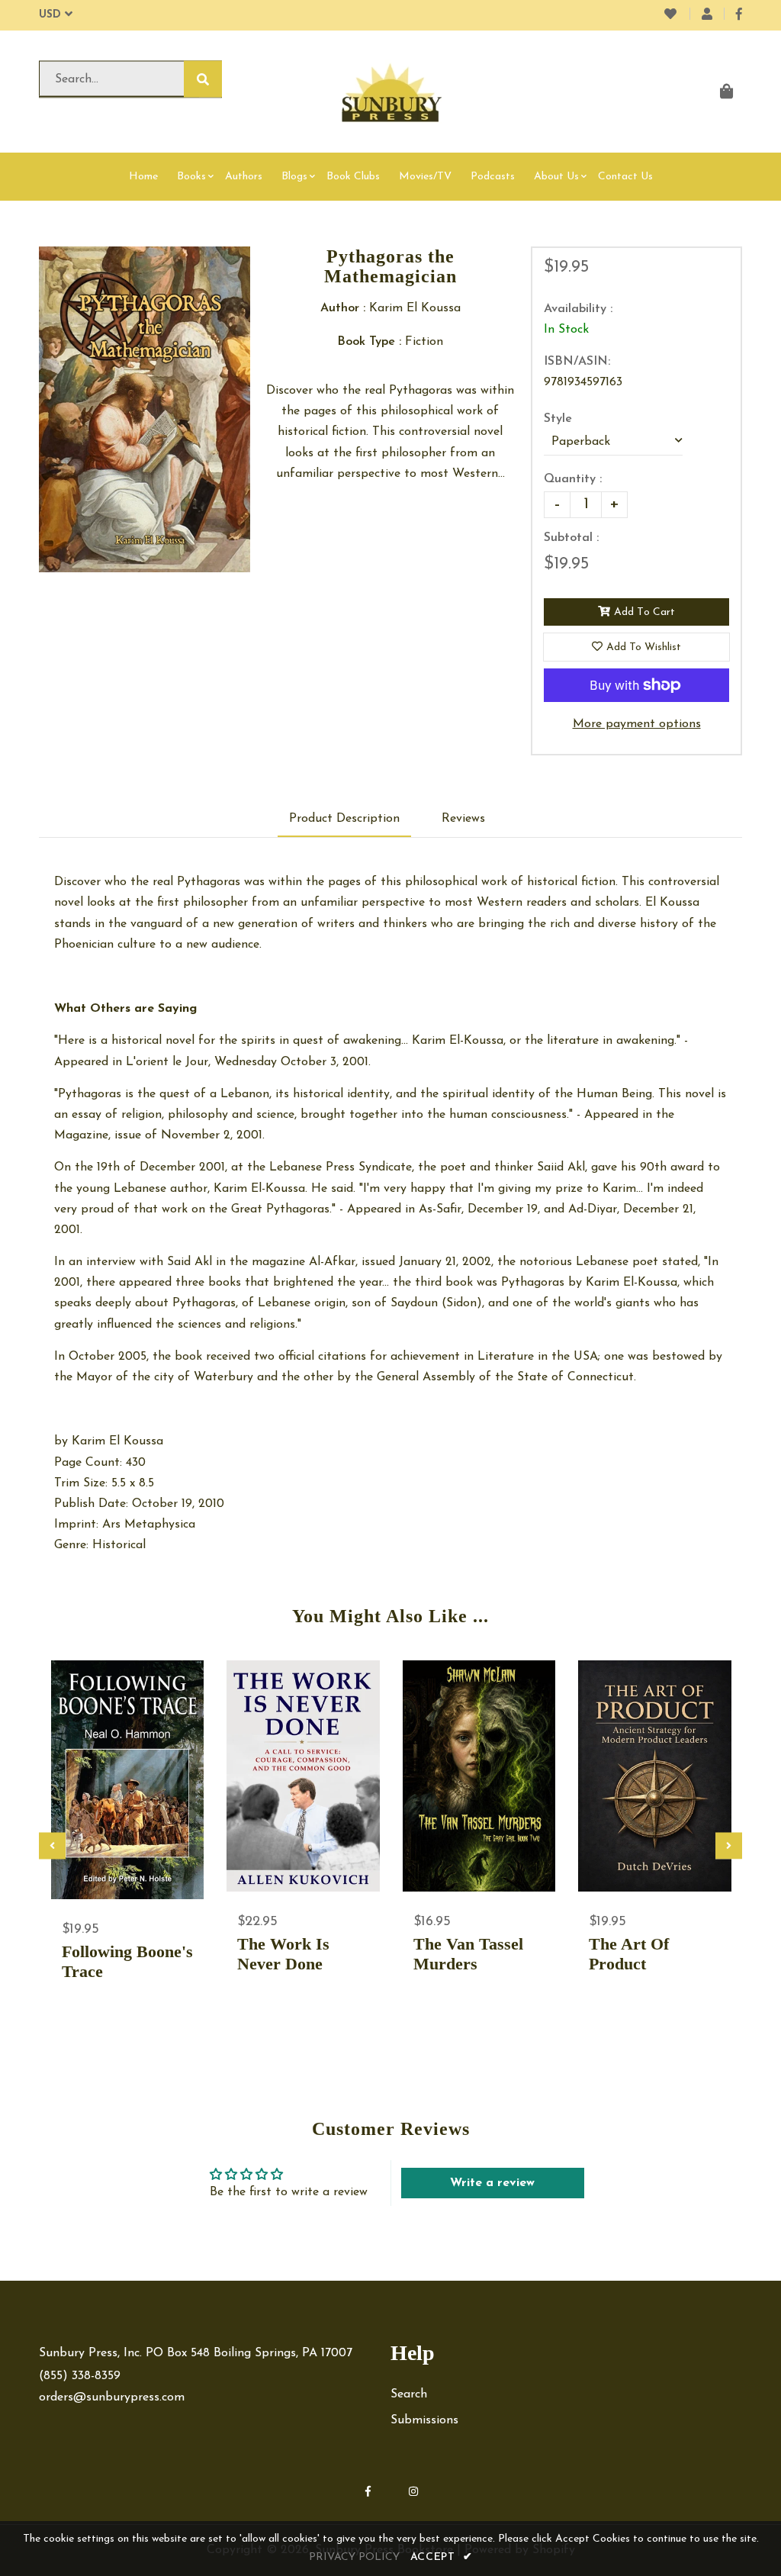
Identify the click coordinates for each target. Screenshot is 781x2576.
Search (409, 2394)
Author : (343, 308)
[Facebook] (739, 15)
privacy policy (354, 2557)
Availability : (578, 309)
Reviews (463, 819)
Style (558, 419)
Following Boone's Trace (127, 1961)
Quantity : (573, 479)
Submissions (424, 2420)
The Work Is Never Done (283, 1954)
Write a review (492, 2183)
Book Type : (369, 342)
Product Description (344, 819)
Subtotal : (571, 538)
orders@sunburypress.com (112, 2397)
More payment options (637, 724)
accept (442, 2557)
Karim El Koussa (117, 1441)
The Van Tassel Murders (468, 1954)
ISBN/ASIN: (577, 362)
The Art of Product (629, 1954)
